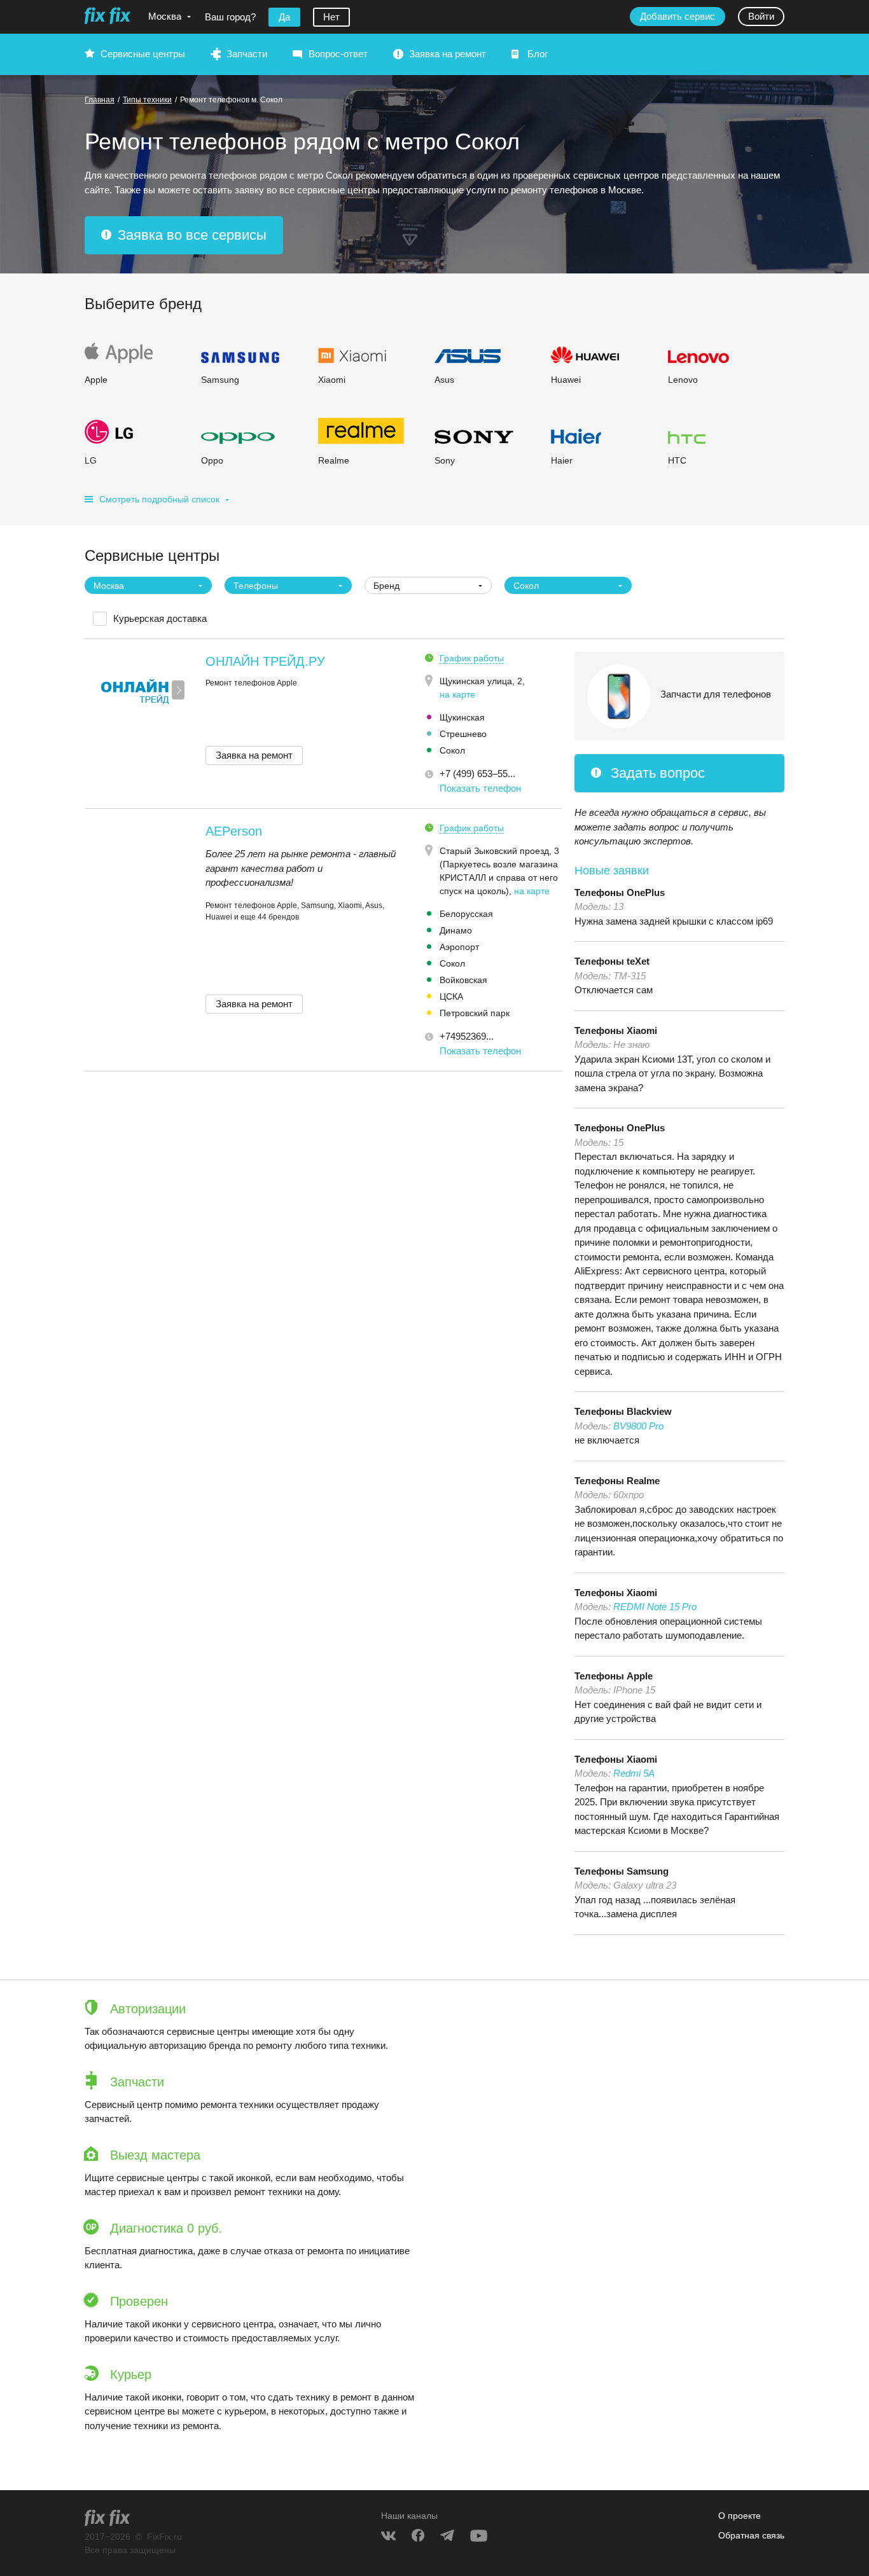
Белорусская (466, 914)
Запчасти (247, 54)
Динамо (456, 930)
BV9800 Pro (638, 1426)
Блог (538, 54)
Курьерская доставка (160, 618)
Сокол (452, 750)
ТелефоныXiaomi (616, 1030)
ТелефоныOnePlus (620, 892)
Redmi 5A (634, 1773)
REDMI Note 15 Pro (655, 1607)
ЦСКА (451, 996)
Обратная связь (751, 2535)
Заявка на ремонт (448, 54)
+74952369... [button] (467, 1036)
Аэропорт (459, 947)
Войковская (463, 980)
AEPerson (234, 831)
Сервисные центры (143, 54)
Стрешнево (463, 734)
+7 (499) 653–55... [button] (477, 774)
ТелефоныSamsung (622, 1871)
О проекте (740, 2516)
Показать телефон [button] (480, 788)
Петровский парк (475, 1013)
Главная (100, 100)
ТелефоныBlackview (623, 1411)
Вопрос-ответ (338, 54)
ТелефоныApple (614, 1676)
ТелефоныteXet (612, 961)
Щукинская (462, 717)
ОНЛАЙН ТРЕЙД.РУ (265, 661)
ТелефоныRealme (617, 1481)
